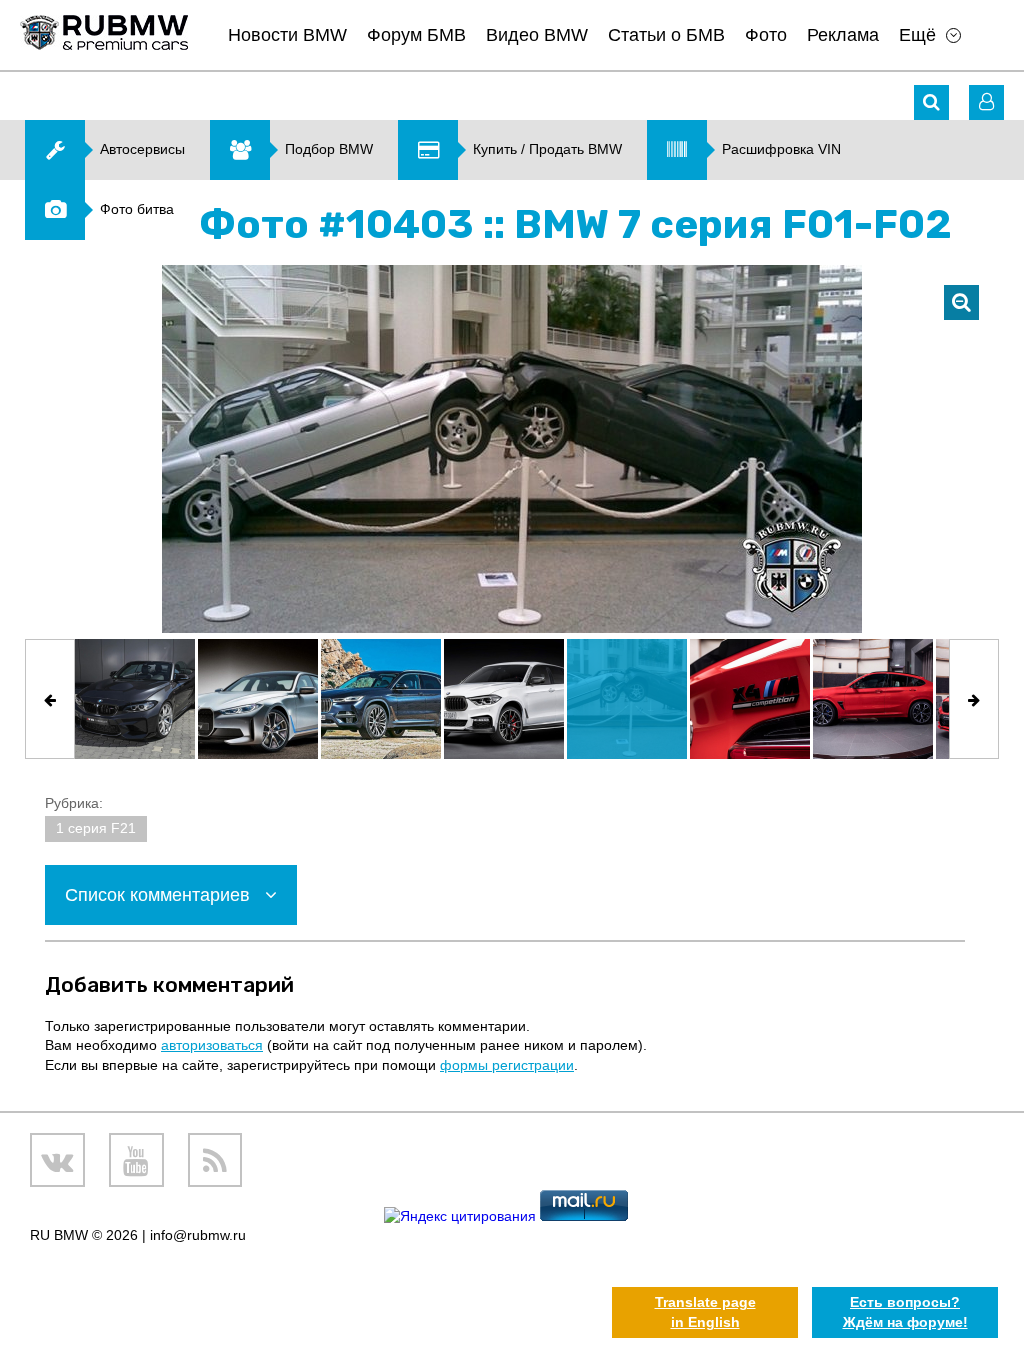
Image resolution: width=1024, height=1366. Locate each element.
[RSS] (215, 1160)
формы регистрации (507, 1065)
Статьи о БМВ (666, 35)
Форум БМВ (416, 35)
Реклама (843, 35)
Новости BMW (287, 35)
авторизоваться (212, 1045)
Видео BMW (537, 35)
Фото (766, 35)
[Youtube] (136, 1160)
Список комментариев (160, 895)
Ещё (917, 35)
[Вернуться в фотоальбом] (961, 302)
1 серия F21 (96, 828)
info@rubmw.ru (198, 1235)
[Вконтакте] (57, 1160)
